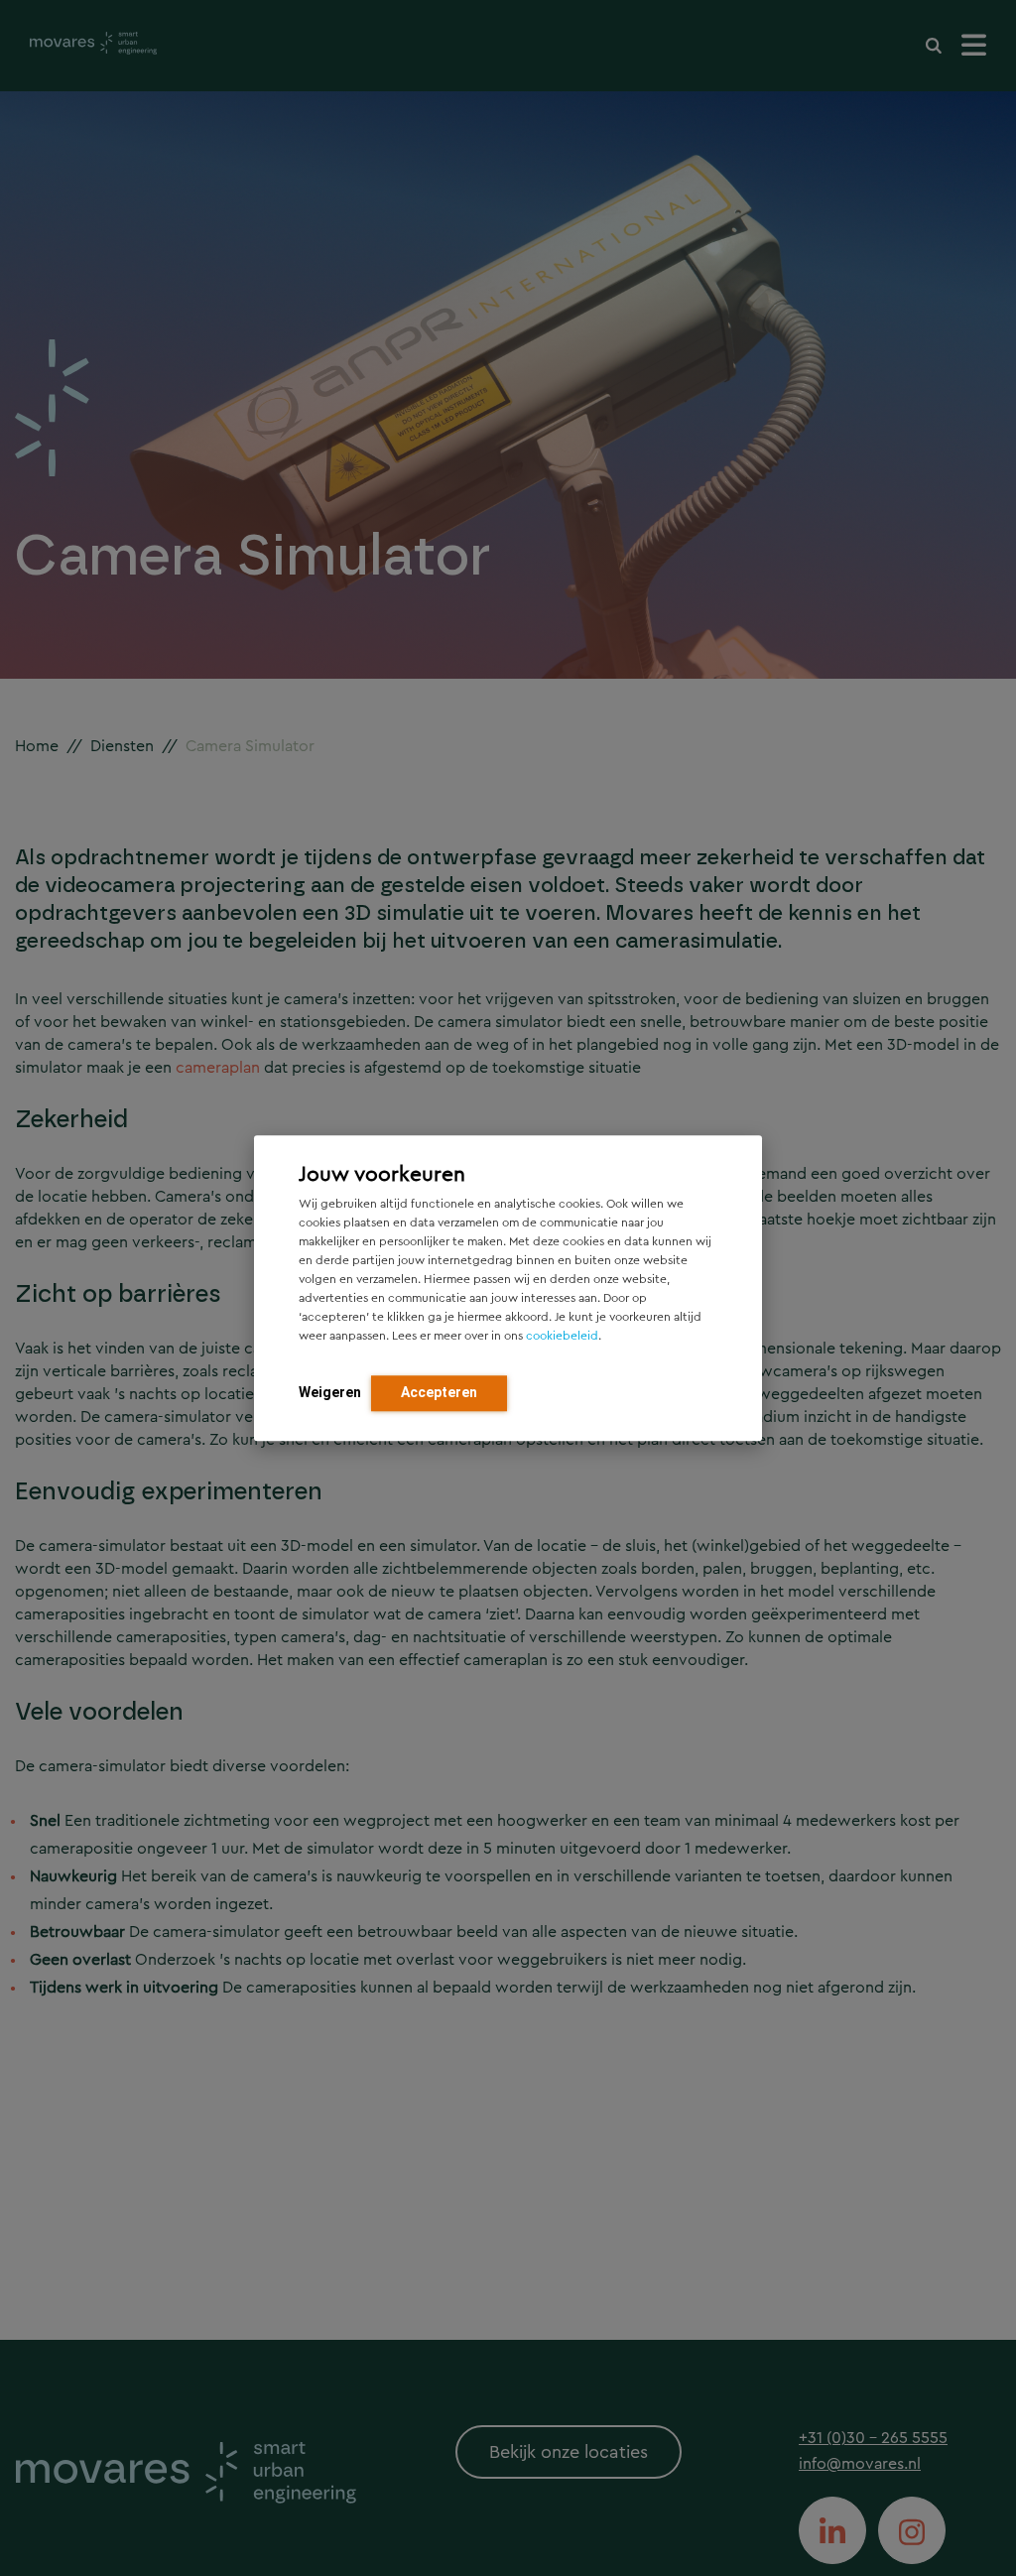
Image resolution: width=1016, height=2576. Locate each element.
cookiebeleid (562, 1336)
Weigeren (330, 1392)
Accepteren (439, 1392)
